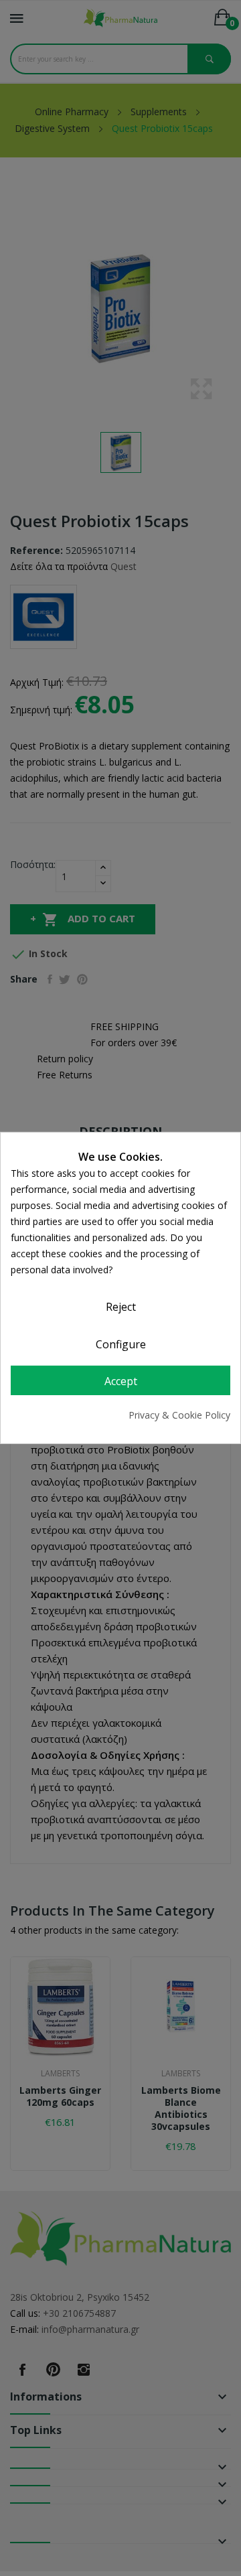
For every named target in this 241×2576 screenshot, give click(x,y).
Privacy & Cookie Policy (179, 1415)
